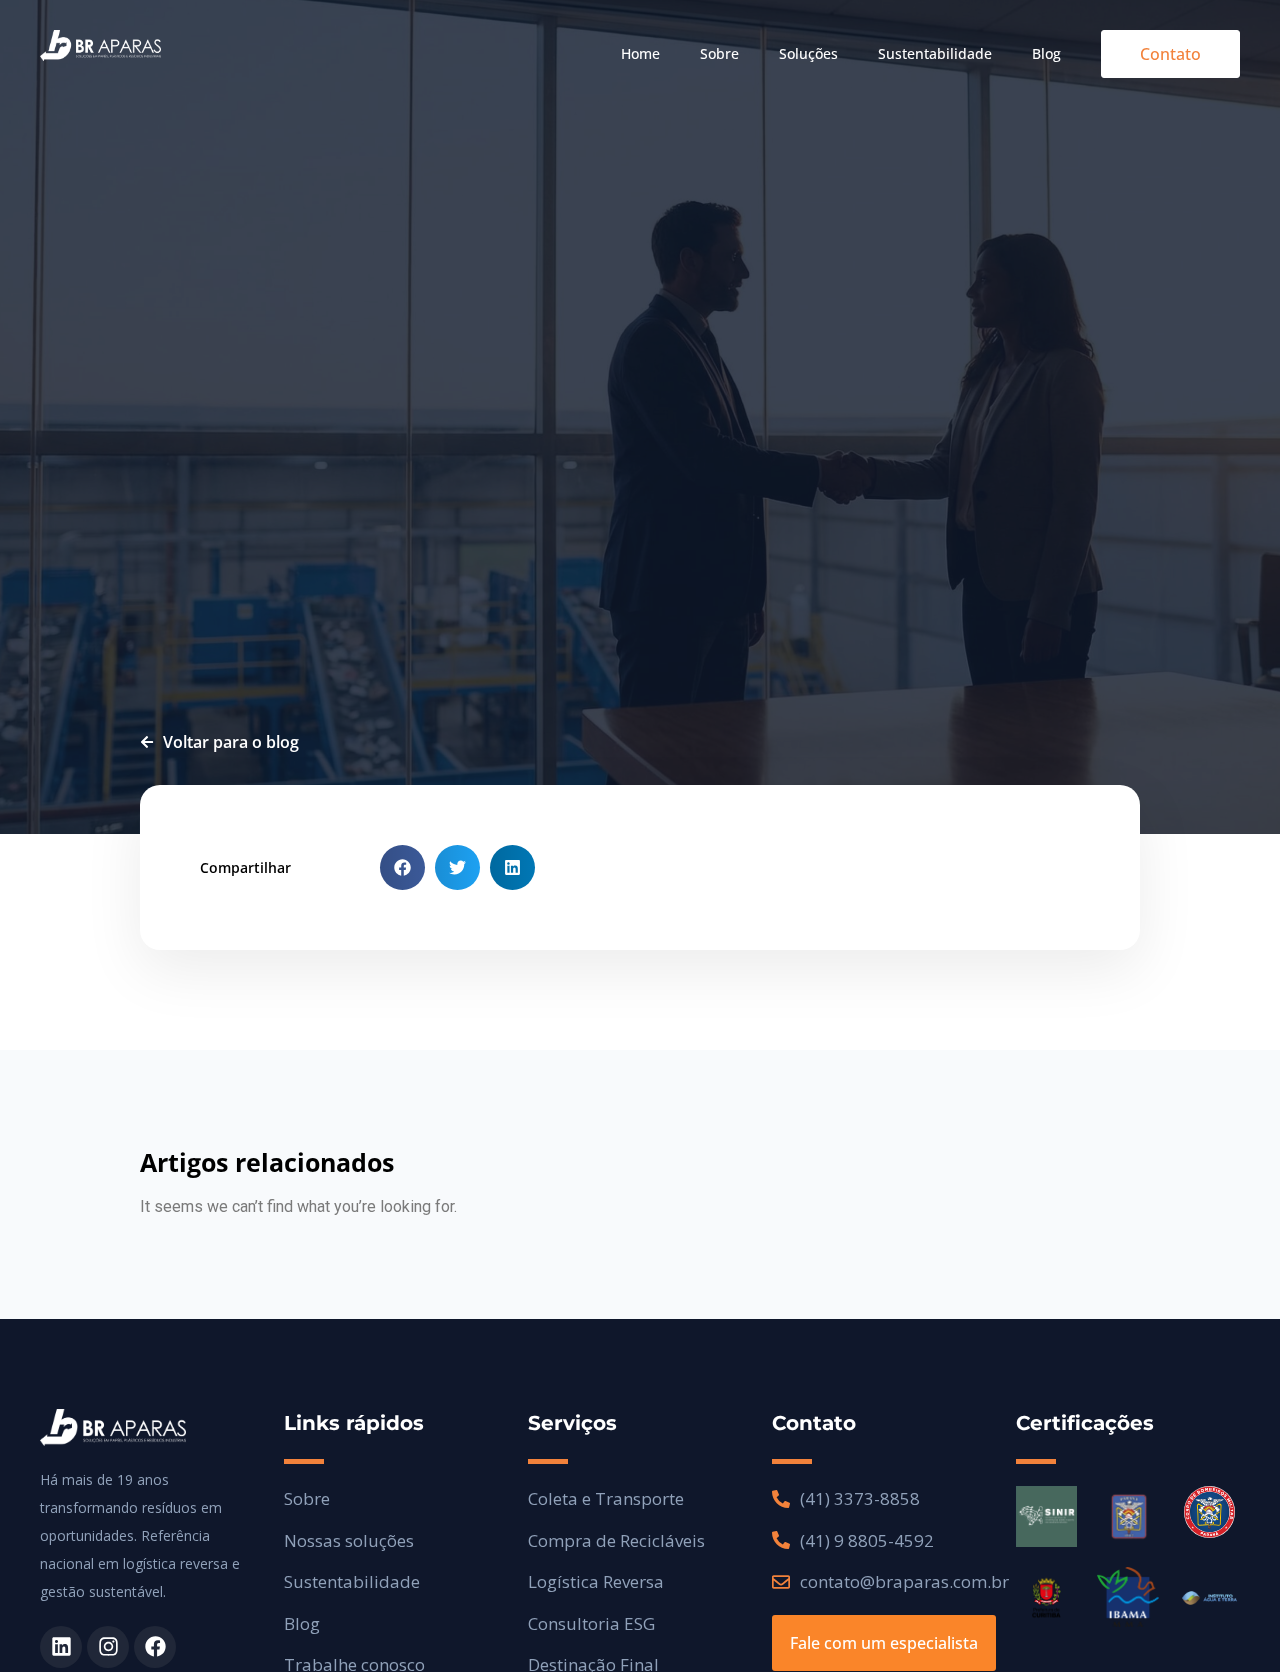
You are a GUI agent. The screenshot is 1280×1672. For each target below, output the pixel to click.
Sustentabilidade (935, 53)
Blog (1046, 53)
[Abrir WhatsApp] (1230, 1621)
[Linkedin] (61, 1647)
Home (640, 53)
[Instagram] (108, 1647)
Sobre (719, 53)
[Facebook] (155, 1647)
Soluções (808, 53)
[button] (402, 867)
